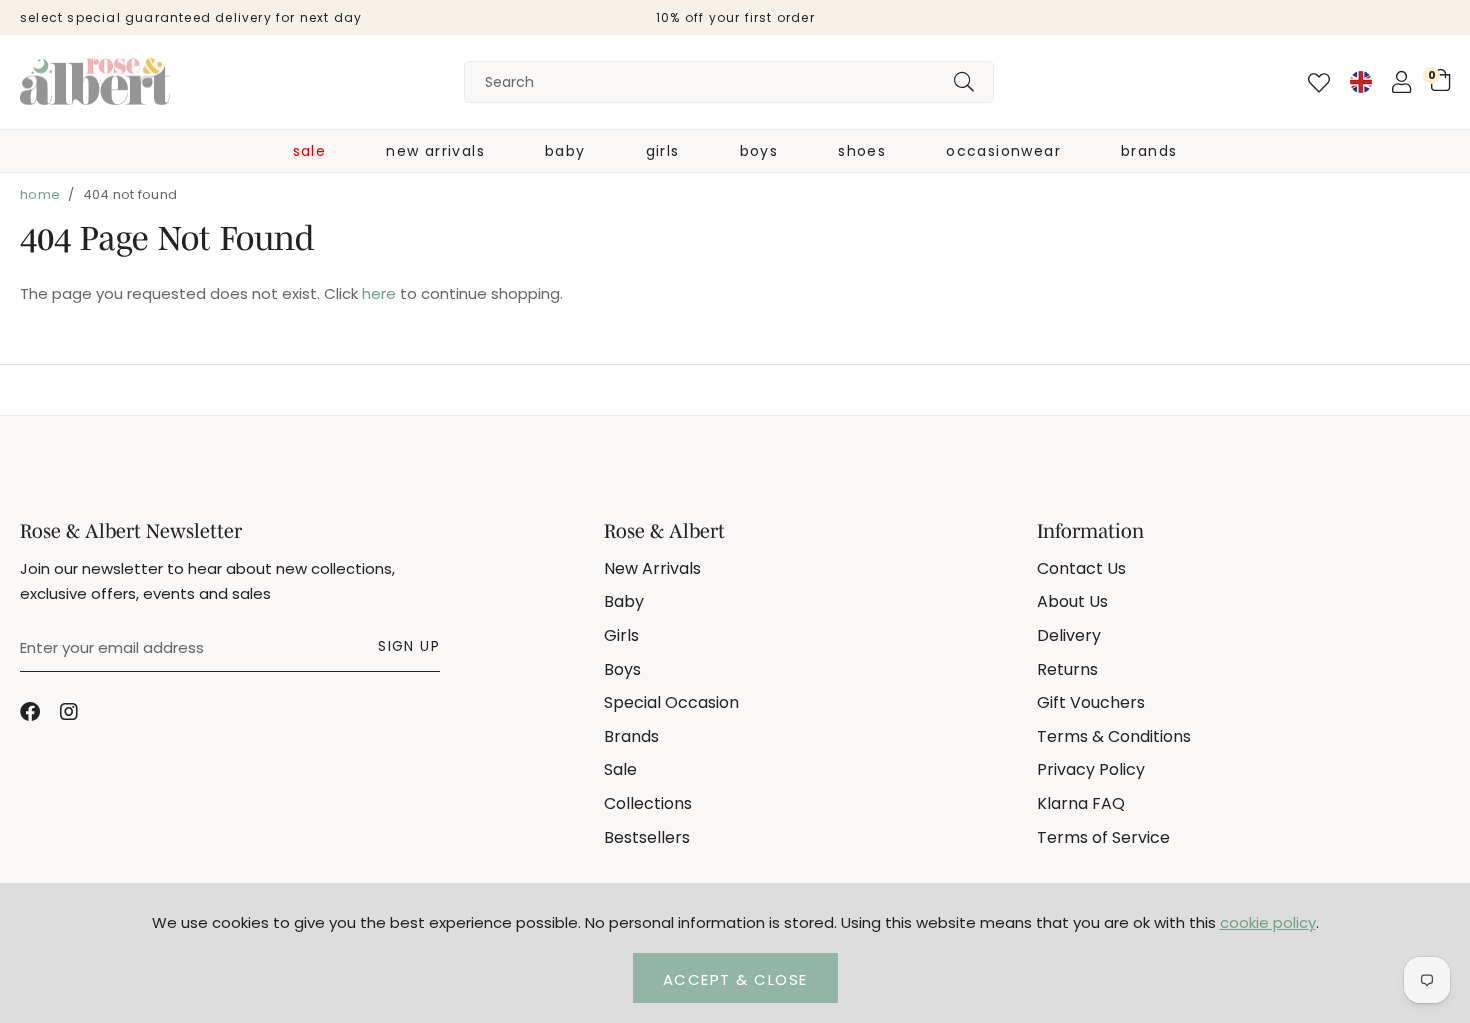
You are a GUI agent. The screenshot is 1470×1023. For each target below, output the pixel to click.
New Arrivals (435, 151)
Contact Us (1081, 568)
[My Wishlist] (1319, 83)
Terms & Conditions (1114, 736)
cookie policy (1268, 922)
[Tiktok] (110, 712)
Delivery (1069, 635)
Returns (1067, 669)
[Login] (1401, 82)
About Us (1072, 601)
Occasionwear (1003, 151)
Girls (663, 151)
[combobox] (729, 82)
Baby (565, 151)
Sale (310, 151)
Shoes (862, 151)
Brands (1149, 151)
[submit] (964, 82)
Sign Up (409, 646)
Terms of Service (1103, 837)
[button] (1440, 80)
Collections (648, 803)
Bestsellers (647, 837)
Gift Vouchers (1091, 702)
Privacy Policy (1091, 769)
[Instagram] (70, 712)
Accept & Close (735, 979)
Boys (759, 151)
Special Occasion (671, 702)
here (379, 293)
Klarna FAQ (1081, 803)
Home (40, 194)
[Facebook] (30, 712)
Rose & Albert (95, 82)
